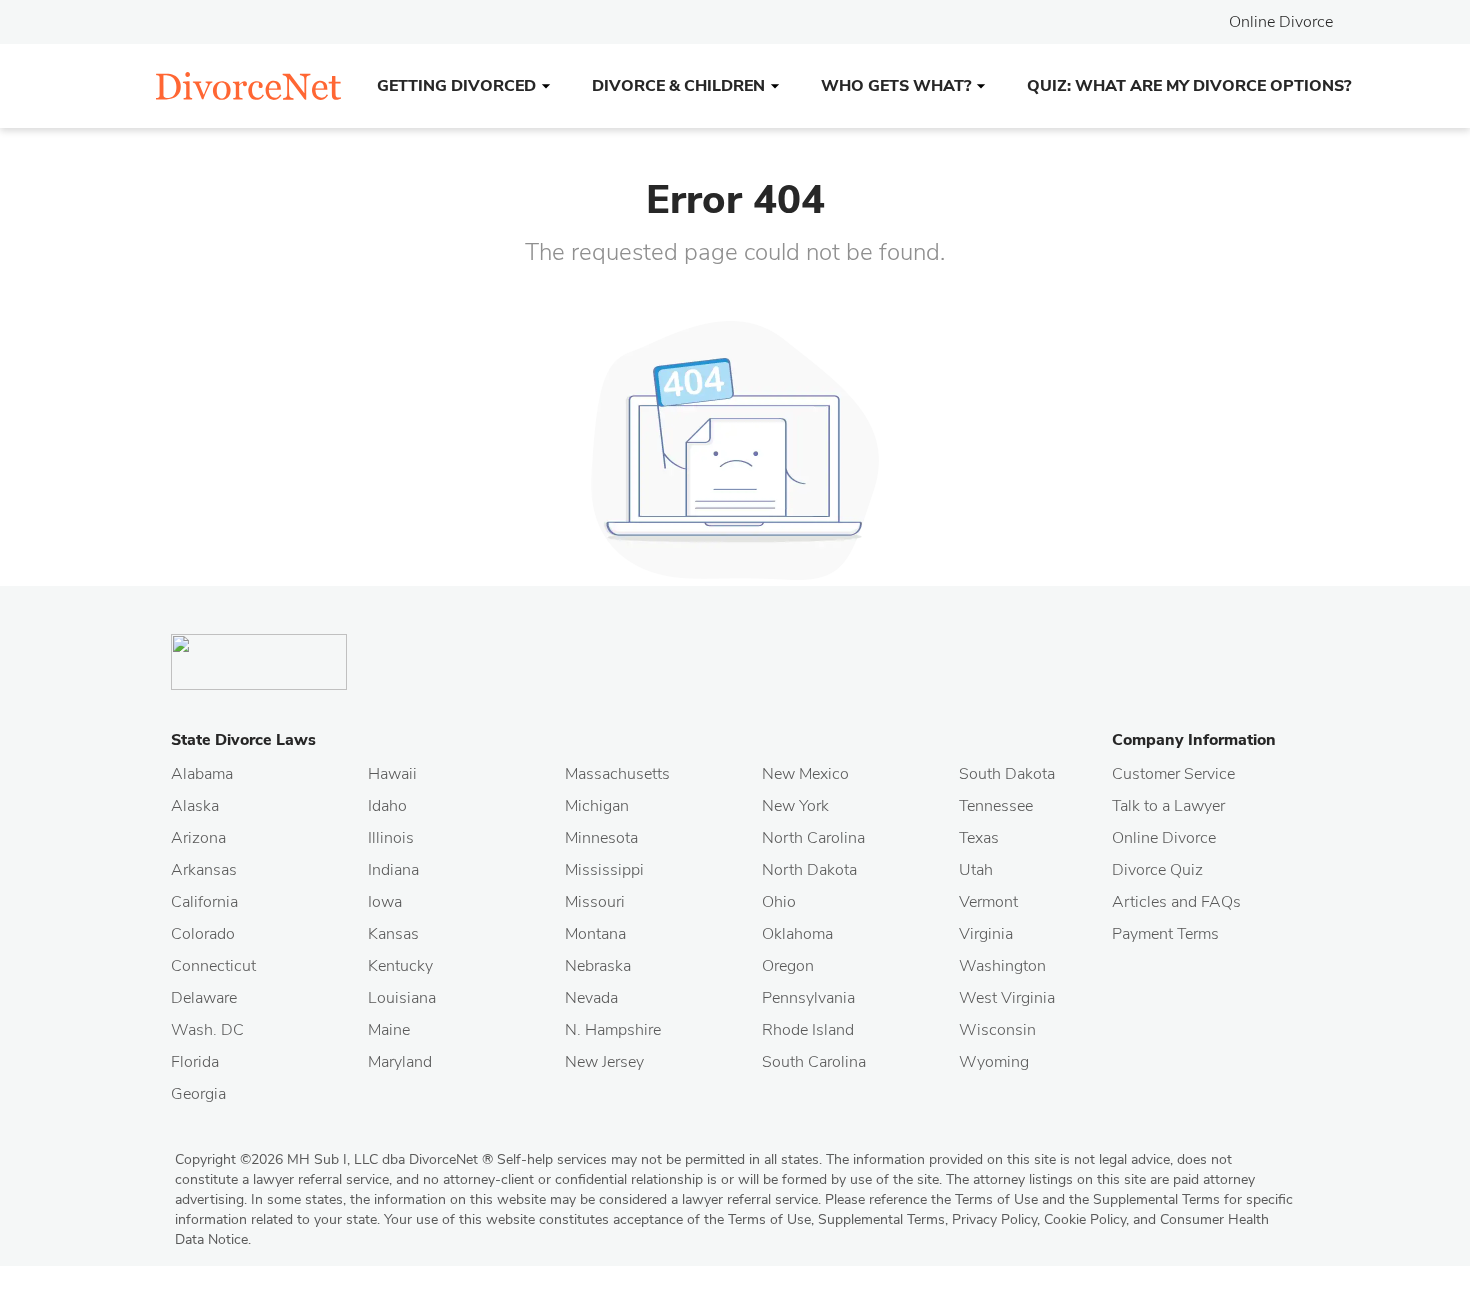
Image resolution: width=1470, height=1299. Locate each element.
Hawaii (392, 774)
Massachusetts (617, 774)
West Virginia (1007, 998)
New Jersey (604, 1062)
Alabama (202, 774)
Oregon (788, 966)
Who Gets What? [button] (896, 86)
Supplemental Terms (881, 1219)
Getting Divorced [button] (456, 86)
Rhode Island (808, 1030)
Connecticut (213, 966)
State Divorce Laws (243, 740)
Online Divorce (1281, 22)
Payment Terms (1165, 934)
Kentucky (400, 966)
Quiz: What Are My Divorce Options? (1189, 86)
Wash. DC (207, 1030)
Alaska (195, 806)
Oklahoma (797, 934)
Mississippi (604, 870)
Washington (1002, 966)
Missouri (595, 902)
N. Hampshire (613, 1030)
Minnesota (601, 838)
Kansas (393, 934)
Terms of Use (769, 1219)
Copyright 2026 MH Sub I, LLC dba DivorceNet (334, 1159)
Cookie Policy (1085, 1219)
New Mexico (805, 774)
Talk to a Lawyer (1168, 806)
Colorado (203, 934)
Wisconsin (997, 1030)
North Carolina (813, 838)
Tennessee (996, 806)
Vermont (988, 902)
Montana (595, 934)
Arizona (198, 838)
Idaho (387, 806)
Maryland (400, 1062)
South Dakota (1007, 774)
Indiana (393, 870)
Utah (976, 870)
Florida (195, 1062)
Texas (979, 838)
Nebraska (598, 966)
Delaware (204, 998)
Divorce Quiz (1157, 870)
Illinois (391, 838)
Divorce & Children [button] (678, 86)
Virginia (986, 934)
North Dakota (809, 870)
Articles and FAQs (1176, 902)
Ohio (779, 902)
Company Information (1194, 740)
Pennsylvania (808, 998)
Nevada (591, 998)
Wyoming (994, 1062)
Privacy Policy (994, 1219)
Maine (389, 1030)
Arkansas (204, 870)
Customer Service (1173, 774)
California (204, 902)
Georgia (198, 1094)
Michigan (597, 806)
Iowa (385, 902)
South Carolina (814, 1062)
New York (795, 806)
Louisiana (402, 998)
